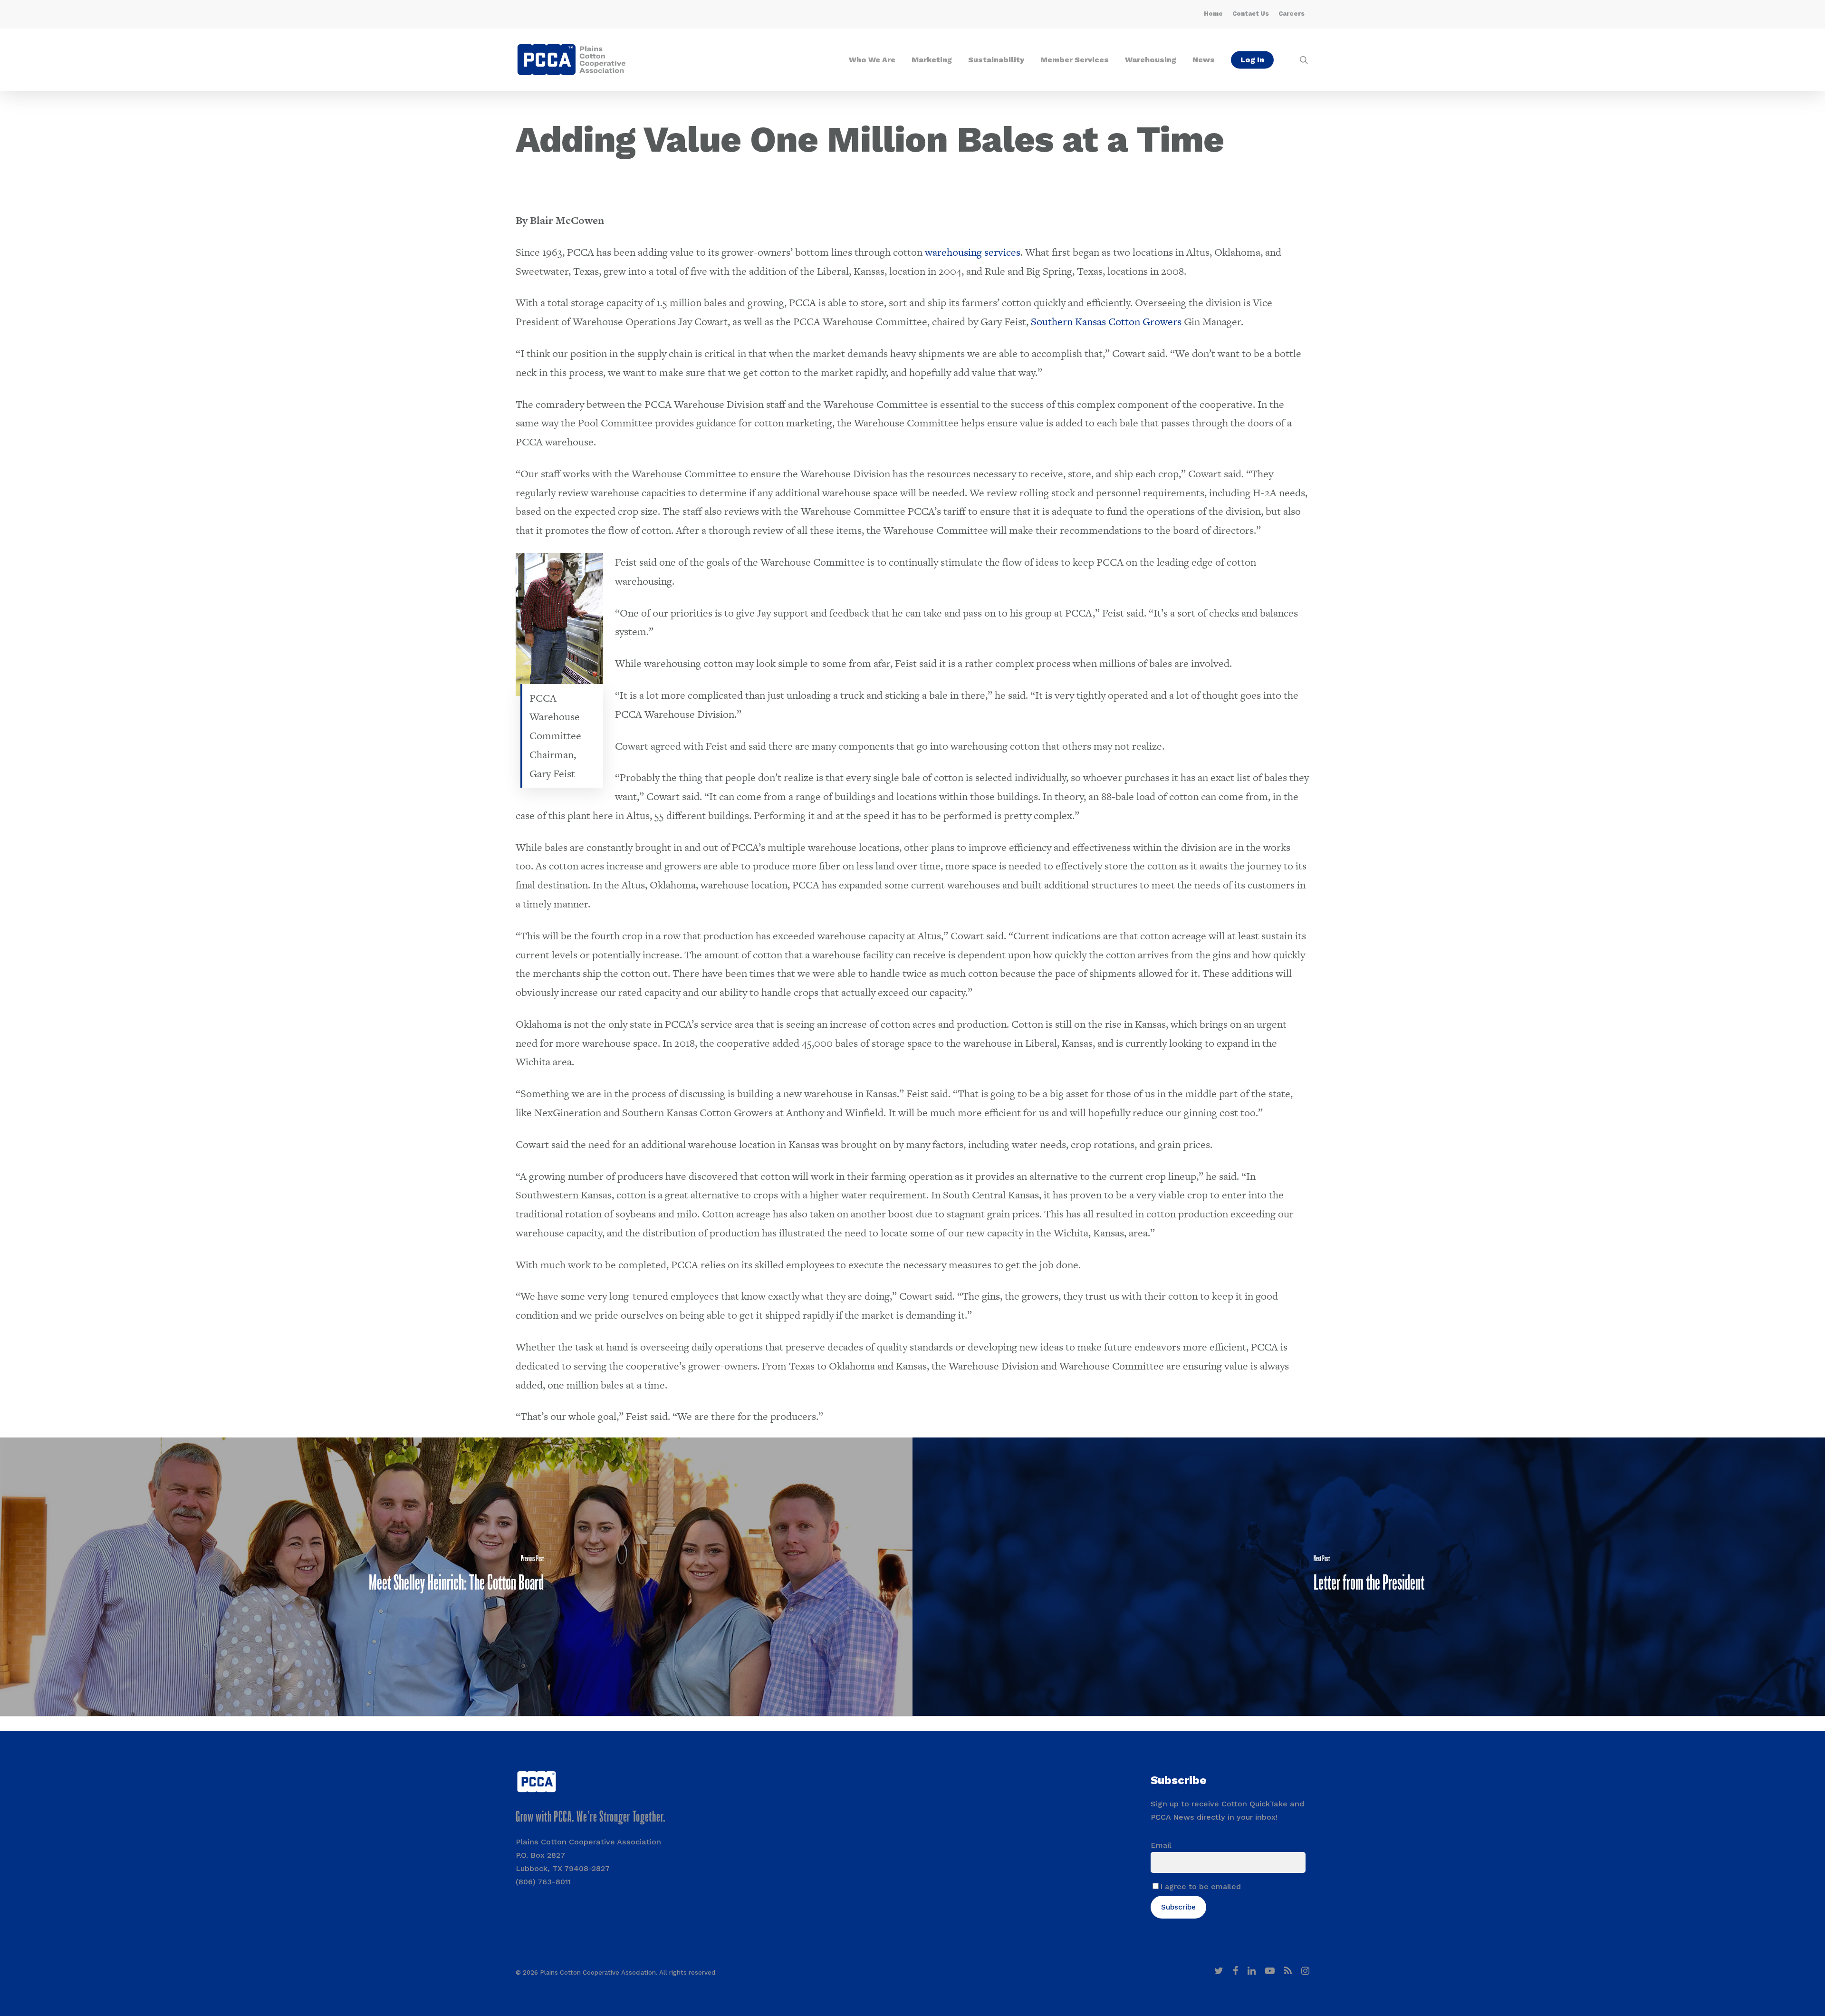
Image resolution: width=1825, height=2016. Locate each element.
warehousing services (973, 252)
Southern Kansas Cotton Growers (1106, 322)
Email (1161, 1845)
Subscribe (1178, 1907)
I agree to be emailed (1201, 1886)
